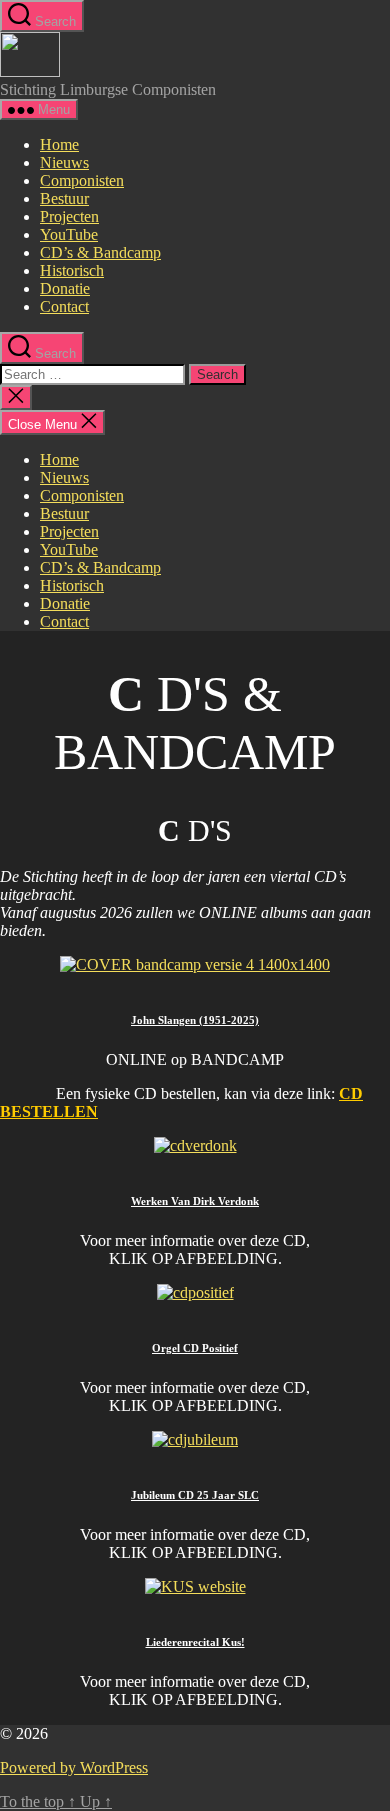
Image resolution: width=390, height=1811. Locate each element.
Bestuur (64, 198)
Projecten (69, 216)
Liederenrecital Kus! (195, 1642)
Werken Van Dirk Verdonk (195, 1201)
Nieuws (64, 162)
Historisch (72, 270)
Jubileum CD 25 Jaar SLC (195, 1495)
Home (59, 144)
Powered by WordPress (74, 1767)
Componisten (82, 180)
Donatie (65, 288)
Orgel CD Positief (195, 1348)
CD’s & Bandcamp (100, 252)
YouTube (69, 234)
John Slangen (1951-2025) (195, 1020)
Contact (64, 306)
